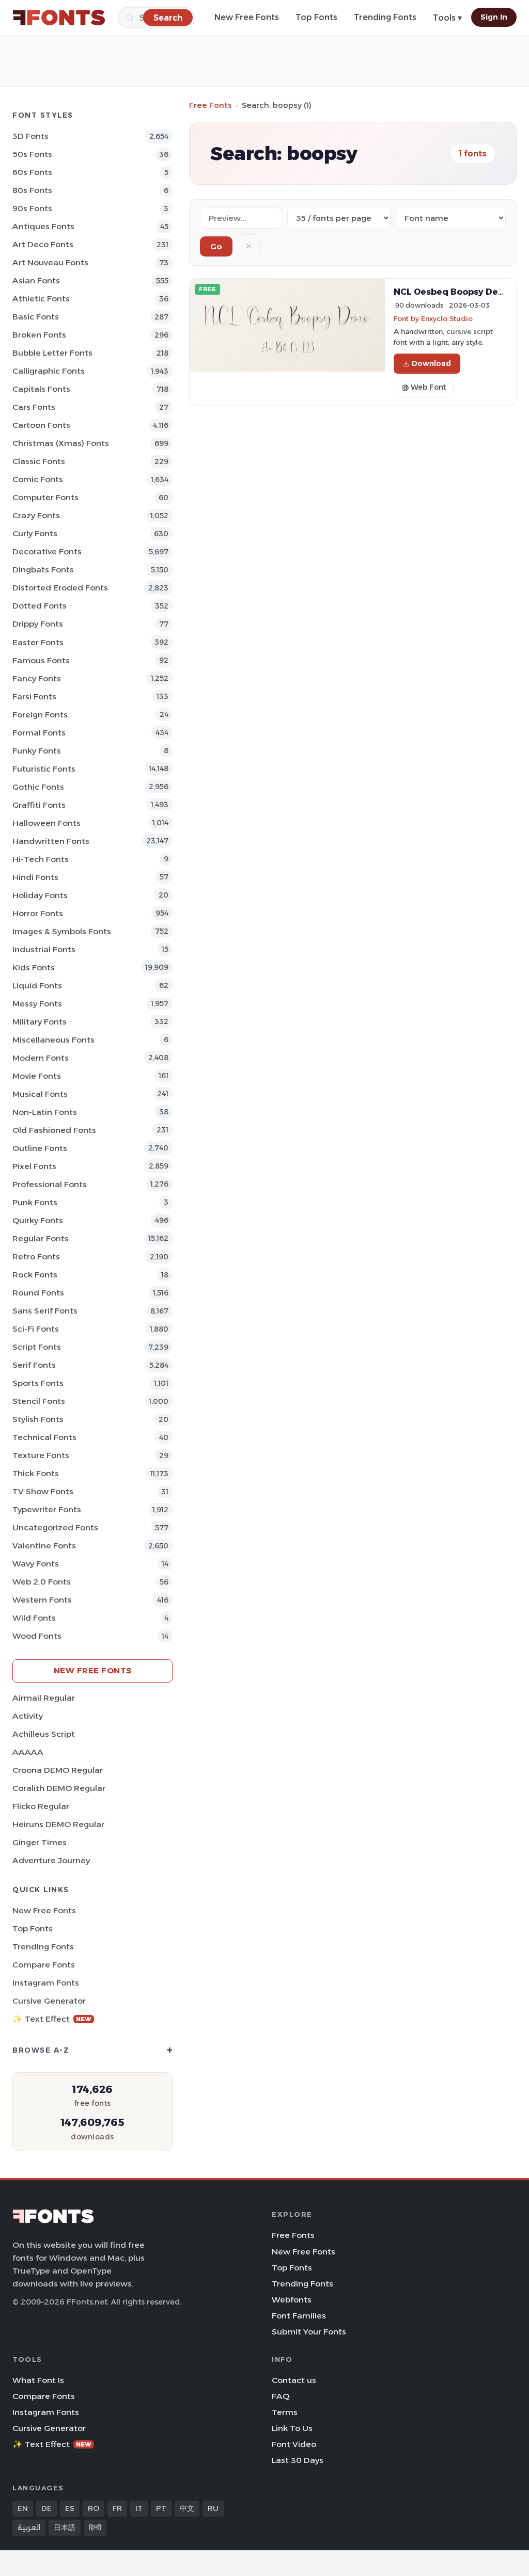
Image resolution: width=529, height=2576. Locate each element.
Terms (285, 2412)
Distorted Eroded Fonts (60, 588)
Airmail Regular (44, 1698)
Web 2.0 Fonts (42, 1582)
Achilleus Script (44, 1734)
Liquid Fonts (37, 986)
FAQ (281, 2396)
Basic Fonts (36, 317)
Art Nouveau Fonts (50, 262)
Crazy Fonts (36, 515)
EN (23, 2508)
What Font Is (38, 2380)
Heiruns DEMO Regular (58, 1824)
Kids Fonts (34, 967)
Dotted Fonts (40, 606)
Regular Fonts (41, 1238)
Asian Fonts (36, 281)
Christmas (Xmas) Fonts (61, 443)
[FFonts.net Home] (59, 18)
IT (139, 2508)
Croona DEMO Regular (58, 1770)
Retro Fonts (36, 1257)
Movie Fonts (37, 1076)
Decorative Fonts (47, 551)
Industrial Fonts (44, 949)
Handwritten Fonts (51, 841)
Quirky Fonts (38, 1220)
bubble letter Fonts (52, 353)
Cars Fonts (34, 407)
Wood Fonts (37, 1636)
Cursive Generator (49, 2001)
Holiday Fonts (40, 895)
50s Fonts (32, 154)
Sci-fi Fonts (36, 1329)
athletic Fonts (41, 299)
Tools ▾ (447, 18)
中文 (187, 2508)
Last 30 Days (298, 2460)
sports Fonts (38, 1383)
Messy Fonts (37, 1004)
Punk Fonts (35, 1202)
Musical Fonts (40, 1094)
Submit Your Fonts (309, 2332)
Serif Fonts (34, 1365)
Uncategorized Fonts (55, 1527)
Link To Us (292, 2428)
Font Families (299, 2316)
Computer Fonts (45, 497)
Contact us (294, 2380)
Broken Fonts (39, 335)
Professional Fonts (50, 1184)
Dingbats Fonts (43, 570)
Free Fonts (211, 105)
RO (94, 2508)
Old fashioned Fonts (54, 1130)
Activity (28, 1716)
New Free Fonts (247, 17)
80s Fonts (32, 190)
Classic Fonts (39, 461)
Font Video (294, 2444)
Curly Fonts (35, 533)
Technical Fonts (44, 1437)
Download (431, 363)
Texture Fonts (41, 1455)
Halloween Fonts (46, 823)
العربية (29, 2527)
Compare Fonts (44, 1965)
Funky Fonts (37, 751)
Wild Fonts (34, 1618)
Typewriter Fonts (47, 1509)
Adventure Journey (51, 1860)
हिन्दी (95, 2527)
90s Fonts (32, 208)
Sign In (494, 17)
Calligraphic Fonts (49, 371)
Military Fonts (40, 1022)
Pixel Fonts (34, 1166)
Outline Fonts (40, 1148)
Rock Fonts (35, 1275)
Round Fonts (38, 1293)
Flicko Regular (41, 1806)
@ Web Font (424, 387)
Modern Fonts (41, 1058)
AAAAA (28, 1752)
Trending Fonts (385, 17)
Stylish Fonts (38, 1419)
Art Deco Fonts (43, 244)
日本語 (65, 2527)
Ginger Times (40, 1842)
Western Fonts (42, 1600)
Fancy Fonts (37, 678)
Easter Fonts (38, 642)
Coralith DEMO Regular (59, 1788)
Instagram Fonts (46, 1983)
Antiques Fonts (43, 226)
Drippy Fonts (38, 624)
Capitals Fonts (41, 389)
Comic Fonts (38, 479)
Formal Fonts (39, 733)
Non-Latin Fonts (45, 1112)
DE (46, 2508)
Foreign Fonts (40, 715)
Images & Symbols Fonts (62, 931)
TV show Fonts (43, 1491)
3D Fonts (30, 136)
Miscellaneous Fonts (53, 1040)
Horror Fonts (38, 913)
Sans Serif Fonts (45, 1311)
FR (117, 2508)
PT (161, 2508)
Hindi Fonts (35, 877)
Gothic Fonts (38, 787)
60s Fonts (32, 172)
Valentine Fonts (44, 1546)
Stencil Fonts (39, 1401)
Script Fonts (37, 1347)
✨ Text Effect (52, 2019)
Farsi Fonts (34, 697)
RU (213, 2508)
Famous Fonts (41, 660)
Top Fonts (316, 17)
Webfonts (292, 2300)
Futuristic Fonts (44, 769)
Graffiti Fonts (39, 805)
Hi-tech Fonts (41, 859)
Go (216, 246)
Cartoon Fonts (41, 425)
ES (70, 2508)
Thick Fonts (36, 1473)
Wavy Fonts (36, 1564)
